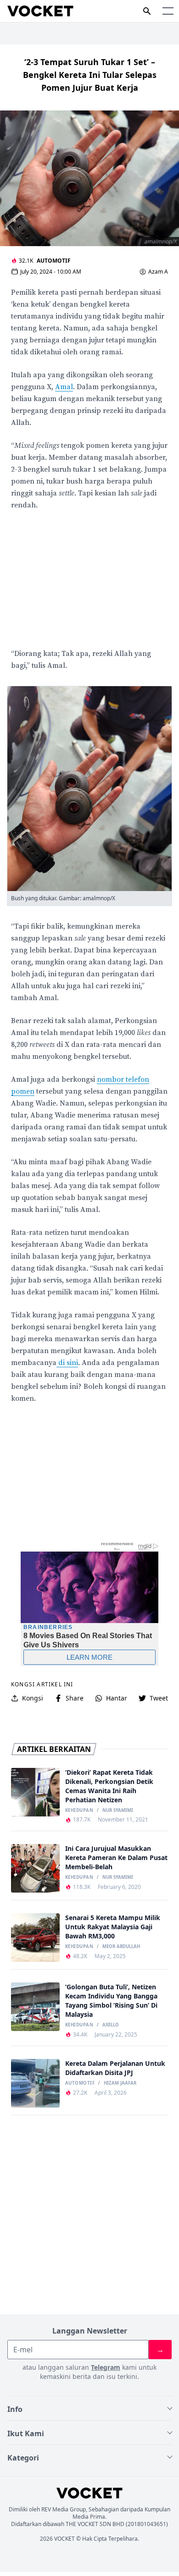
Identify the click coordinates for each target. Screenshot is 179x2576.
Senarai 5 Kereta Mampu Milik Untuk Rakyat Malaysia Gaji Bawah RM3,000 (113, 1927)
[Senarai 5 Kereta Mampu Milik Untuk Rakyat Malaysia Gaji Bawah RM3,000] (35, 1938)
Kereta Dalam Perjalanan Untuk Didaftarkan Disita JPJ (115, 2068)
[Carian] (147, 11)
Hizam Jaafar (120, 2083)
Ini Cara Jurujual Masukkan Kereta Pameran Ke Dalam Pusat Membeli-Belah (116, 1858)
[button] (168, 11)
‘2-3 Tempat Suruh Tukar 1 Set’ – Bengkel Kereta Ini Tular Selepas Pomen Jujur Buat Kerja (90, 75)
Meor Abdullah (121, 1947)
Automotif (54, 261)
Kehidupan (79, 1811)
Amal (64, 387)
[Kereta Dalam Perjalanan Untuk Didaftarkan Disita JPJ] (35, 2083)
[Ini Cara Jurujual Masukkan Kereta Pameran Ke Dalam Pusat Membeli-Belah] (35, 1868)
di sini (67, 1363)
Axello (111, 2025)
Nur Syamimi (118, 1811)
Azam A (158, 272)
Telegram (106, 2367)
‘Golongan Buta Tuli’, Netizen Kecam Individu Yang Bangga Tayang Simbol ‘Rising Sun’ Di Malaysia (111, 2001)
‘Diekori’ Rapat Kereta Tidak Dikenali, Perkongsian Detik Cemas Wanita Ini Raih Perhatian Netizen (109, 1786)
